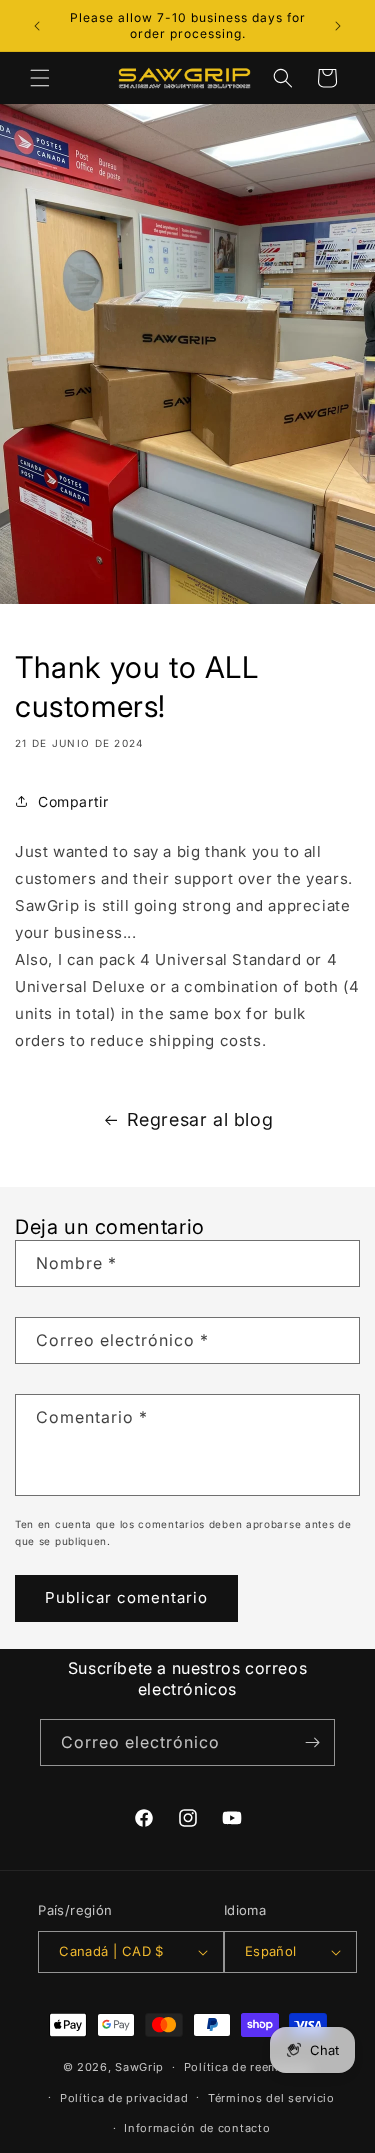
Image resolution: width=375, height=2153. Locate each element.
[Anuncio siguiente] (338, 26)
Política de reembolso (248, 2067)
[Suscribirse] (312, 1742)
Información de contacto (197, 2128)
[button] (40, 78)
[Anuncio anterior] (37, 26)
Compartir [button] (73, 801)
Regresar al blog (200, 1119)
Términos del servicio (271, 2098)
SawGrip (139, 2067)
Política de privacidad (124, 2098)
